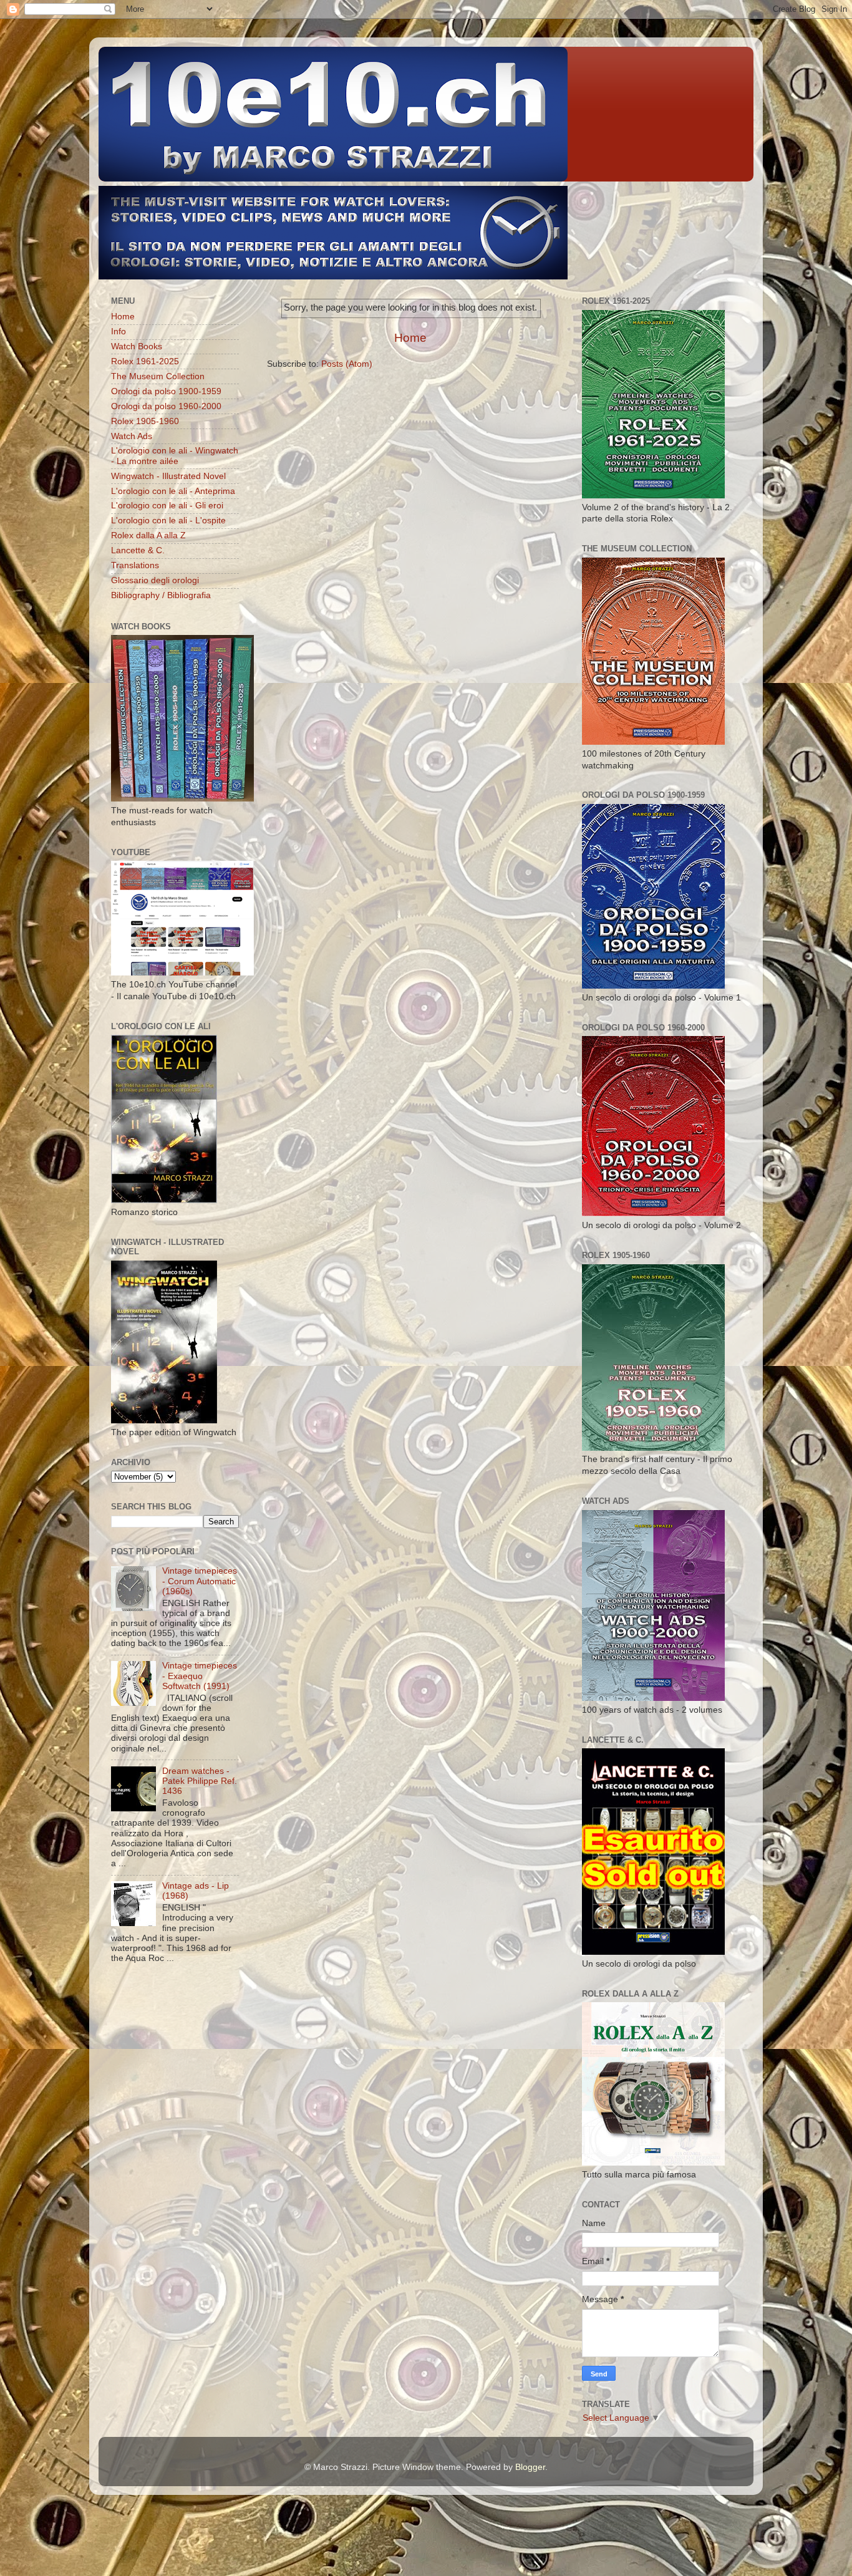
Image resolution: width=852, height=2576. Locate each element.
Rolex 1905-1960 (145, 421)
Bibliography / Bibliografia (161, 595)
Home (410, 338)
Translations (135, 565)
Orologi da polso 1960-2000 (166, 406)
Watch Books (137, 346)
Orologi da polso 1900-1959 (166, 391)
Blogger (530, 2467)
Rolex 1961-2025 (145, 361)
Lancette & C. (138, 550)
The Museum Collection (158, 376)
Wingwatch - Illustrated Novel (168, 476)
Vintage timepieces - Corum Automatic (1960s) (200, 1581)
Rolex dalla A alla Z (148, 535)
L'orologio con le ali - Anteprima (173, 491)
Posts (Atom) (347, 364)
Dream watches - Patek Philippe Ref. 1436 (200, 1781)
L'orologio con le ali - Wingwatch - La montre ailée (175, 456)
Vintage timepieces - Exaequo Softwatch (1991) (200, 1676)
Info (119, 332)
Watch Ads (132, 436)
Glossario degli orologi (155, 580)
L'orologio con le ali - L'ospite (168, 521)
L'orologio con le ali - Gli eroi (167, 506)
